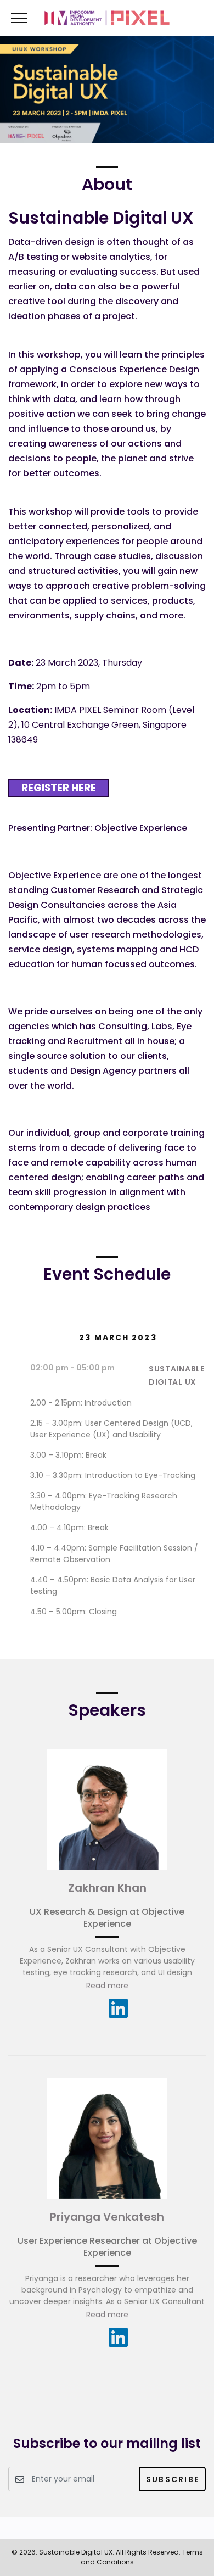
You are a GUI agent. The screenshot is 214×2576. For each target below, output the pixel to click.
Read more (107, 1986)
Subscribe (173, 2479)
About (107, 184)
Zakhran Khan (107, 1888)
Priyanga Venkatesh (107, 2217)
